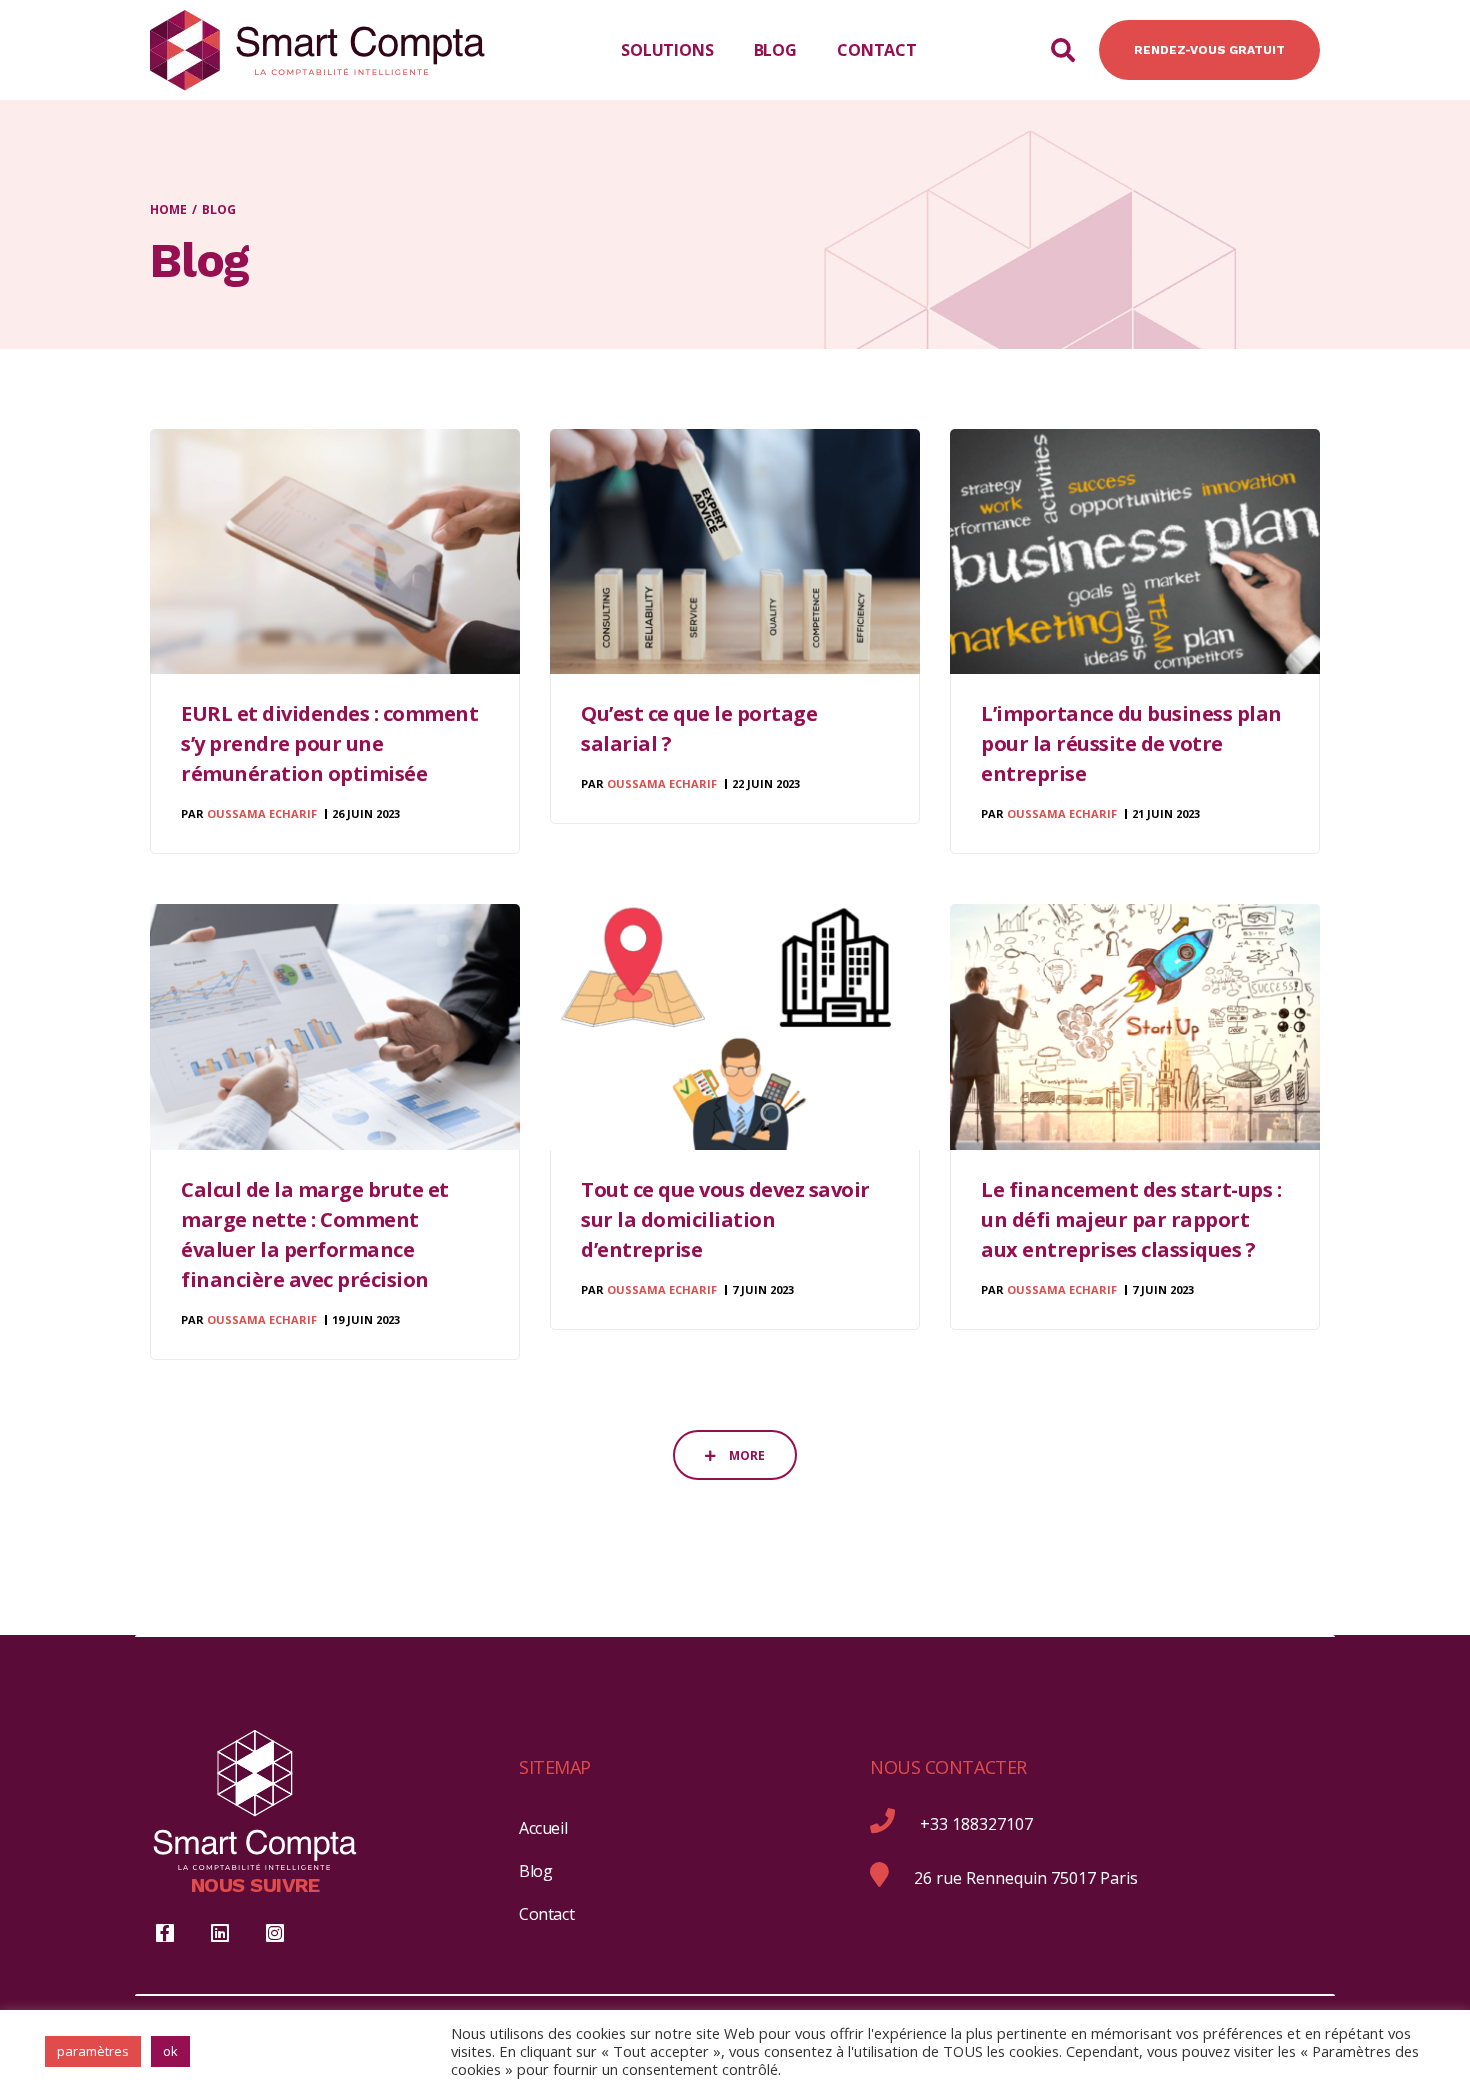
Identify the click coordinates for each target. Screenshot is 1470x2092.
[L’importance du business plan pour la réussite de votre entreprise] (1135, 551)
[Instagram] (275, 1933)
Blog (535, 1871)
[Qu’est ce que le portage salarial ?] (735, 551)
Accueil (543, 1828)
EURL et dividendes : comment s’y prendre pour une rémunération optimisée (329, 743)
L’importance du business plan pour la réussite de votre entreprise (1131, 743)
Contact (546, 1914)
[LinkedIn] (220, 1933)
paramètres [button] (93, 2051)
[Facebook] (165, 1933)
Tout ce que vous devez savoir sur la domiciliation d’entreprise (725, 1219)
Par (249, 813)
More (745, 1455)
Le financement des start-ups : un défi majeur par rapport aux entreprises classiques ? (1131, 1219)
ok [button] (170, 2051)
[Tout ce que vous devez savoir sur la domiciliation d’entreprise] (735, 1026)
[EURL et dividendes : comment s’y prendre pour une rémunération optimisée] (335, 551)
